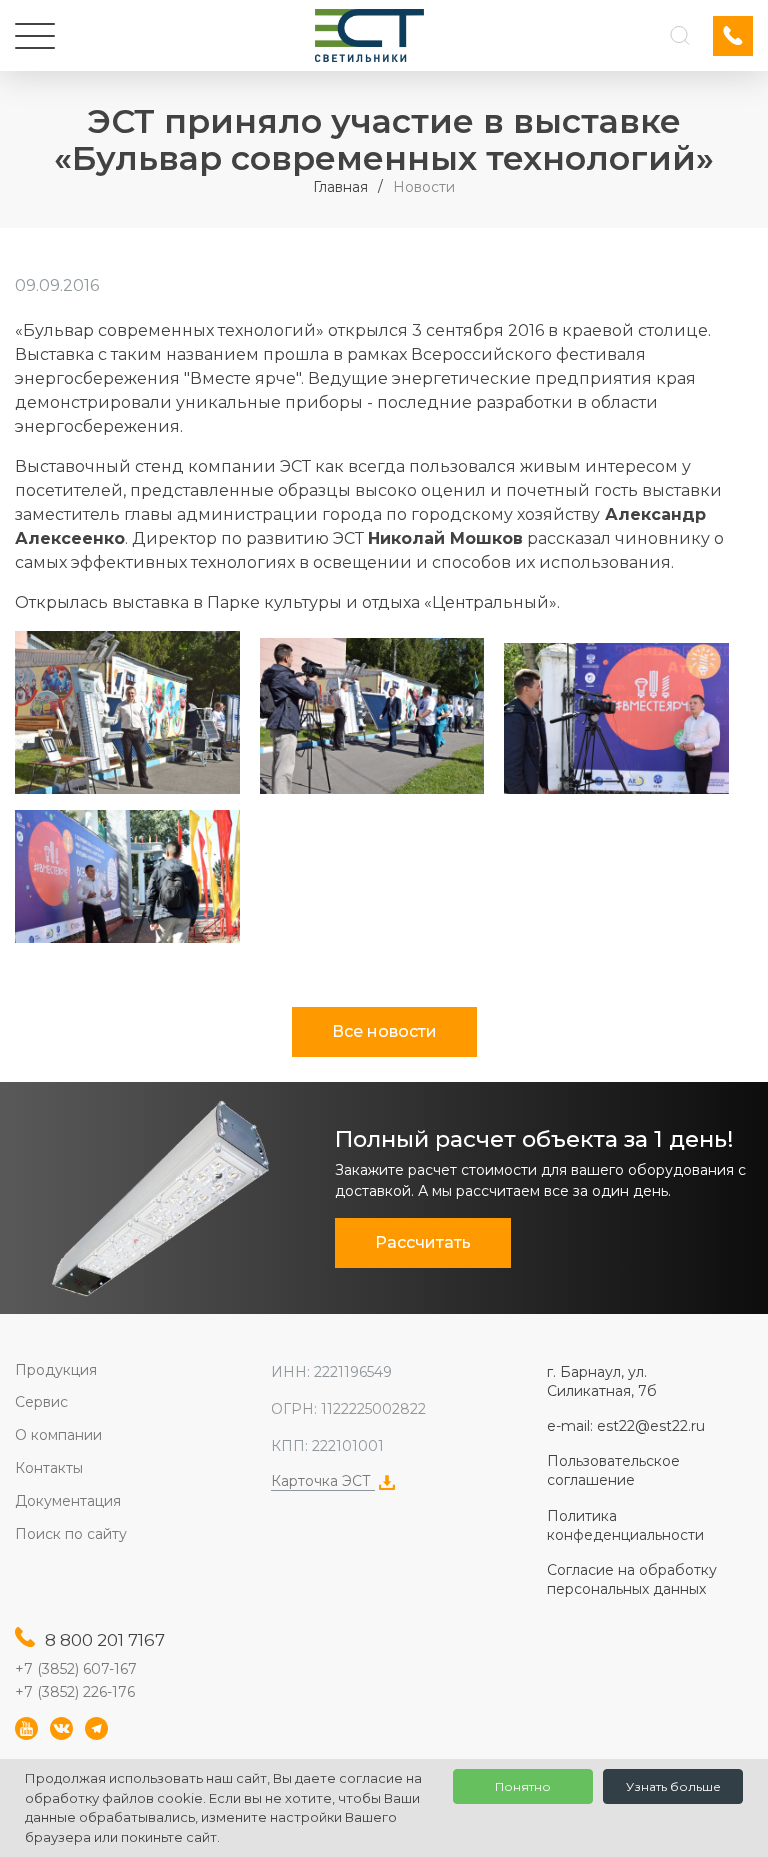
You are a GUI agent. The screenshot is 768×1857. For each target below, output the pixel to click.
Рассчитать (423, 1242)
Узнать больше (673, 1786)
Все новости (384, 1031)
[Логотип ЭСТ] (370, 35)
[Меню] (35, 36)
